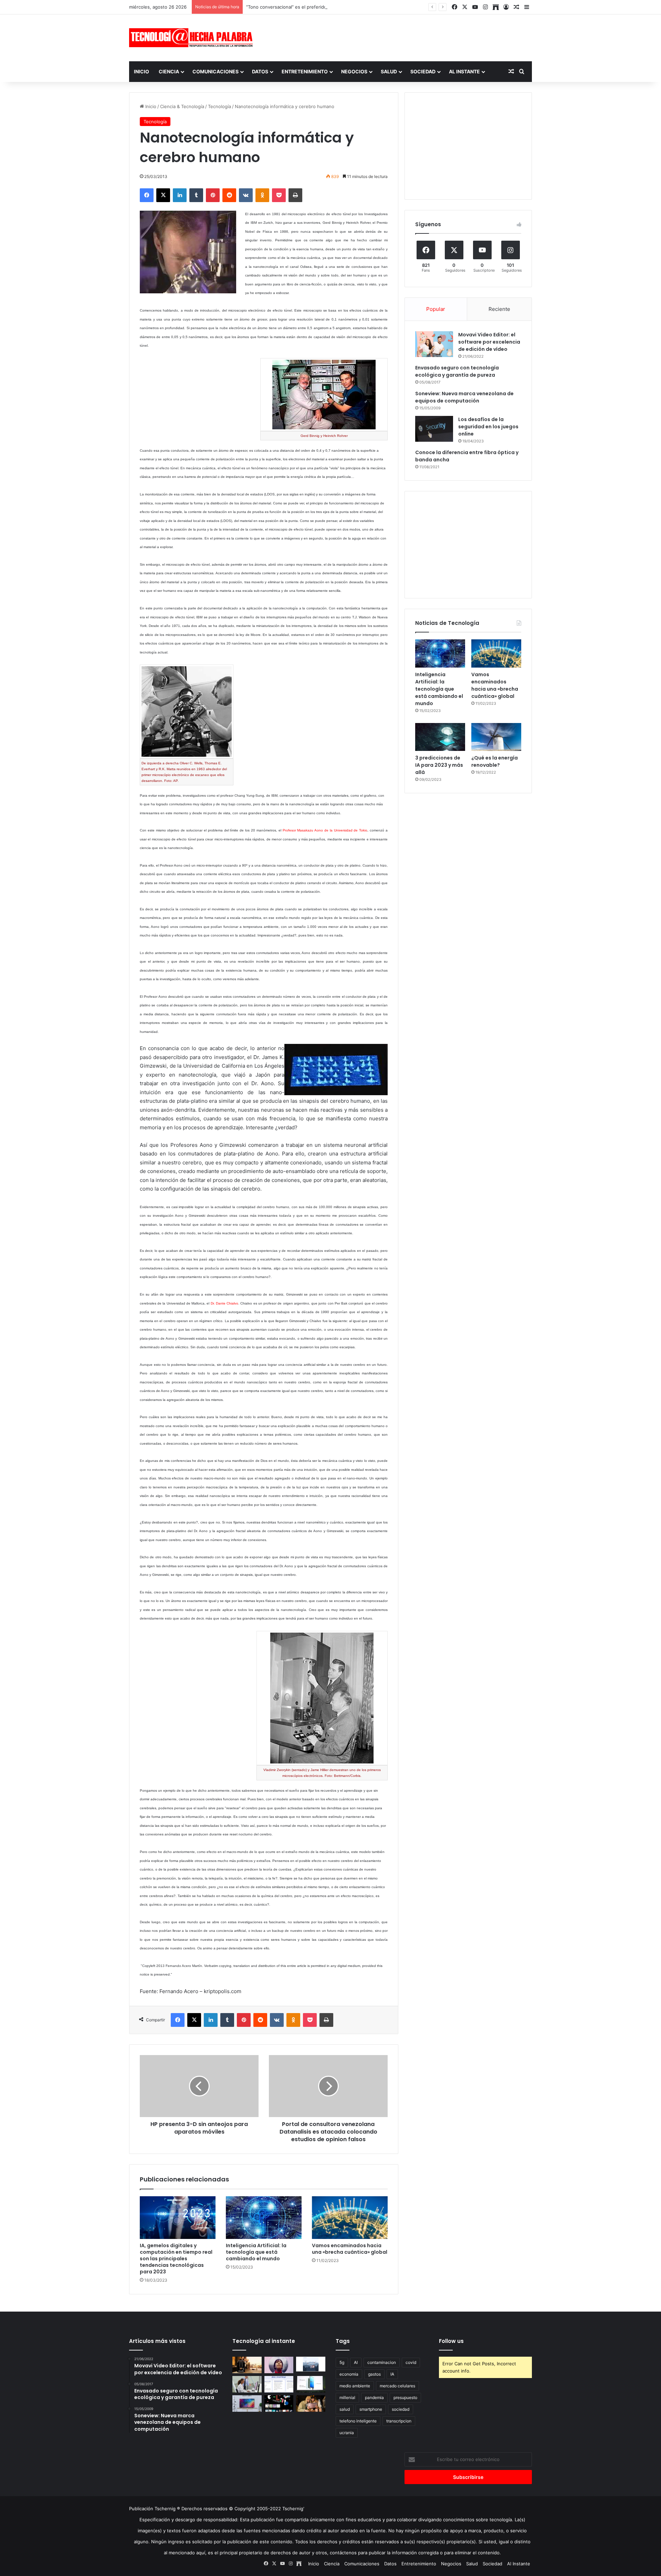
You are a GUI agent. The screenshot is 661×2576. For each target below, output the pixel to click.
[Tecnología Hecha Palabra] (193, 38)
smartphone (371, 2409)
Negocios (354, 71)
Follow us (451, 2341)
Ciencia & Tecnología (182, 106)
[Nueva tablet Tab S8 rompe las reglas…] (311, 2404)
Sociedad (423, 71)
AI (356, 2362)
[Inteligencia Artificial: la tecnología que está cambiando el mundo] (264, 2218)
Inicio (141, 71)
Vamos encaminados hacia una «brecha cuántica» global (350, 2249)
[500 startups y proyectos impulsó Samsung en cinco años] (279, 2404)
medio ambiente (355, 2386)
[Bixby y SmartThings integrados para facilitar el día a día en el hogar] (279, 2384)
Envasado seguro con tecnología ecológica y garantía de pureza (457, 371)
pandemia (374, 2397)
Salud (389, 71)
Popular (436, 309)
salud (345, 2409)
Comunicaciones (216, 71)
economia (349, 2374)
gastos (374, 2374)
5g (342, 2362)
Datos (260, 71)
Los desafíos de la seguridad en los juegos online (488, 427)
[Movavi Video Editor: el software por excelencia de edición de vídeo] (434, 344)
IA (392, 2374)
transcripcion (399, 2421)
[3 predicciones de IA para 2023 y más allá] (440, 737)
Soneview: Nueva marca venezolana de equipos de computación (464, 397)
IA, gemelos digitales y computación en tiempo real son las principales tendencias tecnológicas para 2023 (176, 2259)
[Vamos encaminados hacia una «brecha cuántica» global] (350, 2218)
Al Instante (464, 71)
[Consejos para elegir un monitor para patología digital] (247, 2384)
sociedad (401, 2409)
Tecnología (219, 106)
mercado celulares (397, 2386)
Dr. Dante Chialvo (224, 1303)
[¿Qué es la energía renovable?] (496, 737)
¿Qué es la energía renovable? (495, 761)
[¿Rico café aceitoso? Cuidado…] (247, 2365)
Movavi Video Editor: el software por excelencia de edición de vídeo (489, 342)
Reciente (499, 309)
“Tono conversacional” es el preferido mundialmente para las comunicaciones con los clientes (347, 7)
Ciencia (169, 71)
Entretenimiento (305, 71)
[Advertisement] (399, 37)
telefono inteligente (358, 2421)
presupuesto (405, 2397)
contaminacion (382, 2362)
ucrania (347, 2433)
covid (411, 2362)
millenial (347, 2397)
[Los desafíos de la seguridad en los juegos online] (434, 429)
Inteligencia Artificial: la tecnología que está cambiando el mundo (256, 2252)
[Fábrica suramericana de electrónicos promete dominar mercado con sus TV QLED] (247, 2404)
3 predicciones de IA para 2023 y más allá (439, 765)
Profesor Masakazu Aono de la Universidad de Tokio (325, 830)
